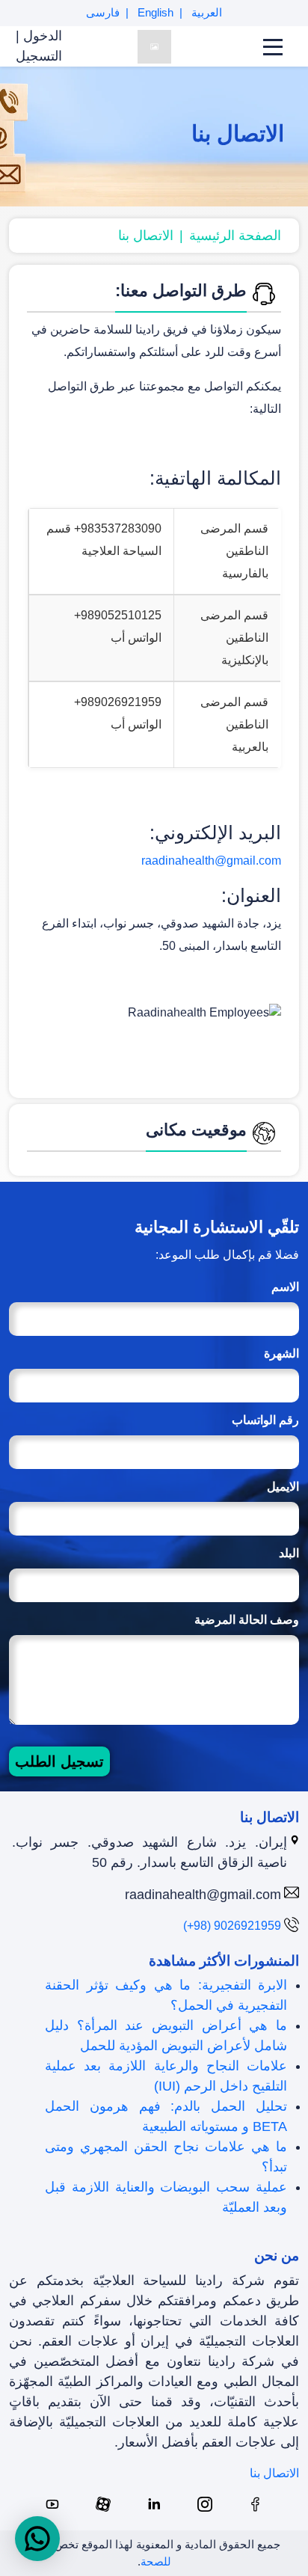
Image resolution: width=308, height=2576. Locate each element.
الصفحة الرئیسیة (235, 236)
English (154, 12)
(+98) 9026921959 (232, 1926)
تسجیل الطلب (59, 1761)
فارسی (103, 12)
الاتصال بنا (146, 236)
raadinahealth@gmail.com (211, 861)
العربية (205, 12)
